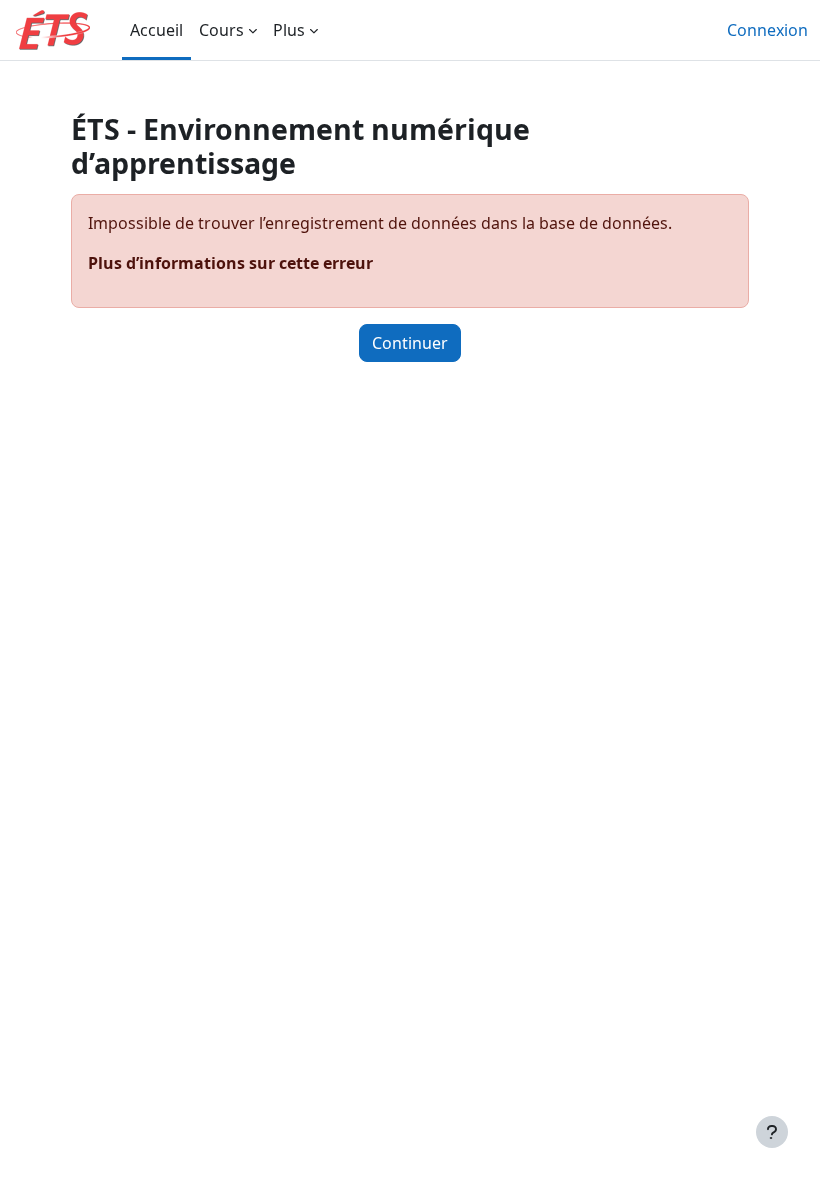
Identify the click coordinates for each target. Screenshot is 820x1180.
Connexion (767, 30)
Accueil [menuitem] (156, 30)
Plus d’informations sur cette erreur (230, 263)
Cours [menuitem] (221, 30)
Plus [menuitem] (289, 30)
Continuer (410, 343)
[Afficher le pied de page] (772, 1132)
